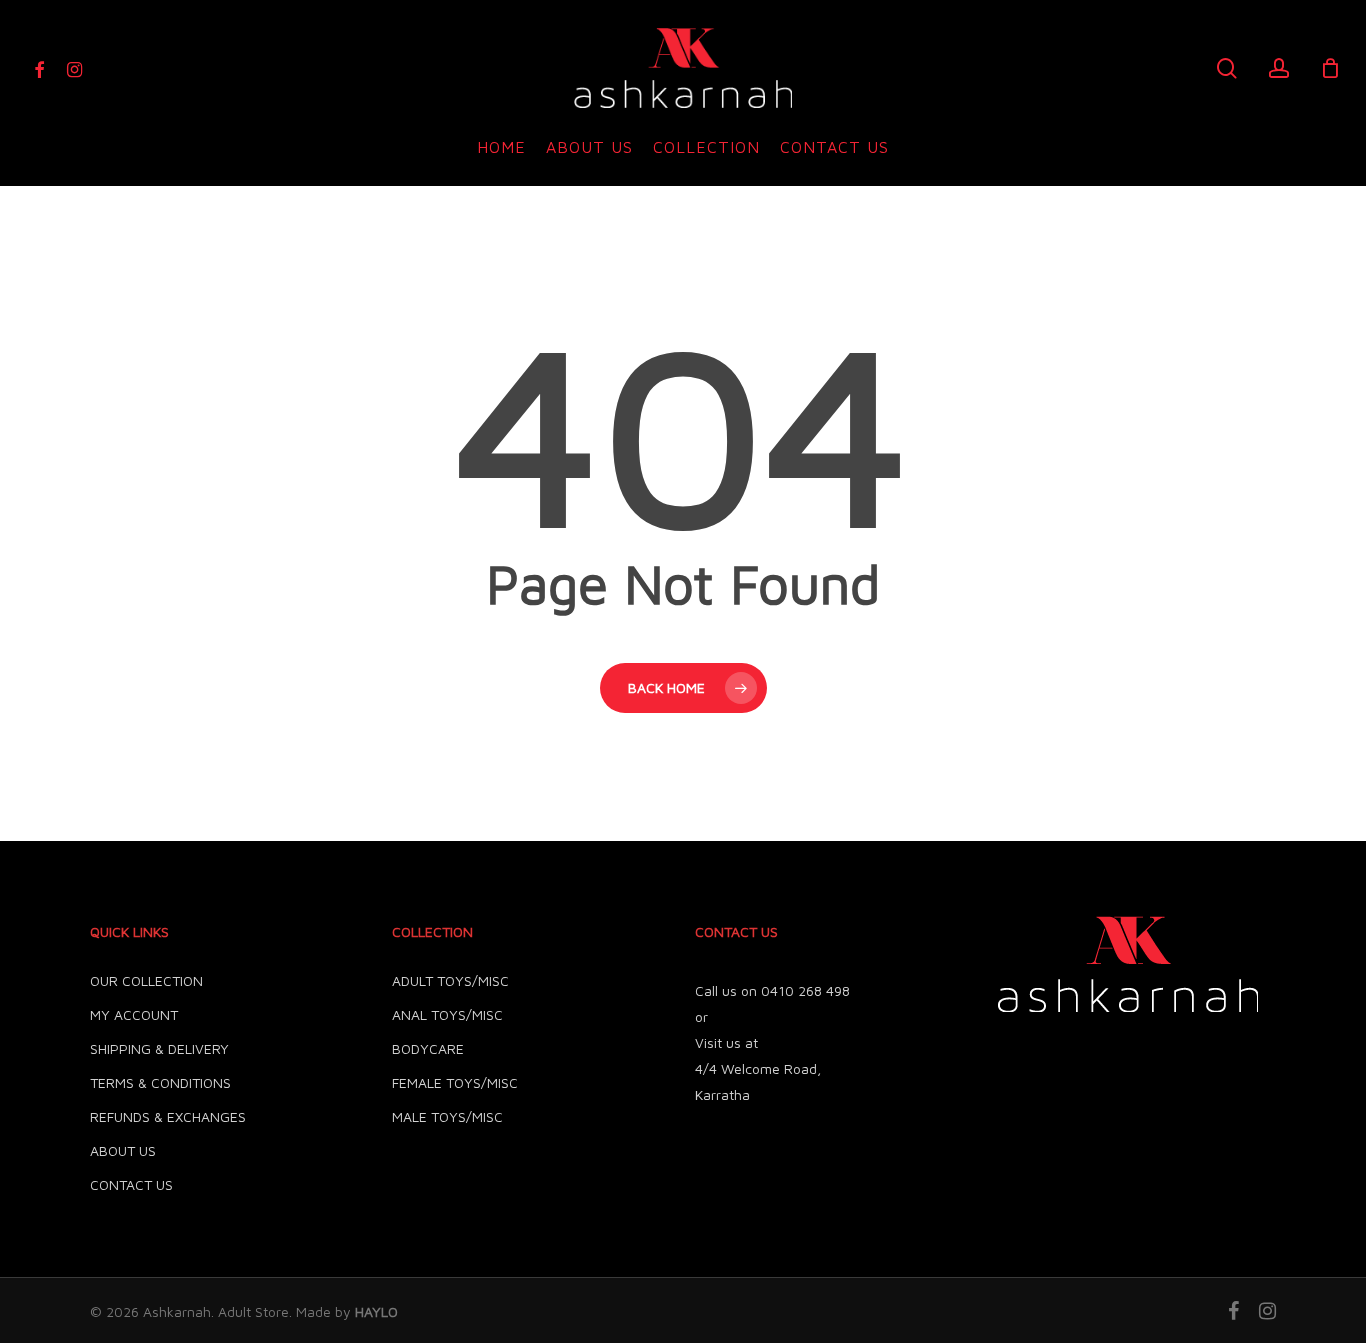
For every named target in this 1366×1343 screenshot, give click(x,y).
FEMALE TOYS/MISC (455, 1082)
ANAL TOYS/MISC (447, 1014)
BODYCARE (428, 1048)
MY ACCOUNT (134, 1014)
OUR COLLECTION (146, 980)
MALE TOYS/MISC (447, 1116)
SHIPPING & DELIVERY (159, 1048)
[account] (1279, 68)
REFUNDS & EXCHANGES (168, 1116)
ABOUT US (123, 1150)
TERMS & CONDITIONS (160, 1082)
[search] (1227, 68)
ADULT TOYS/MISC (450, 980)
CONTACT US (131, 1184)
